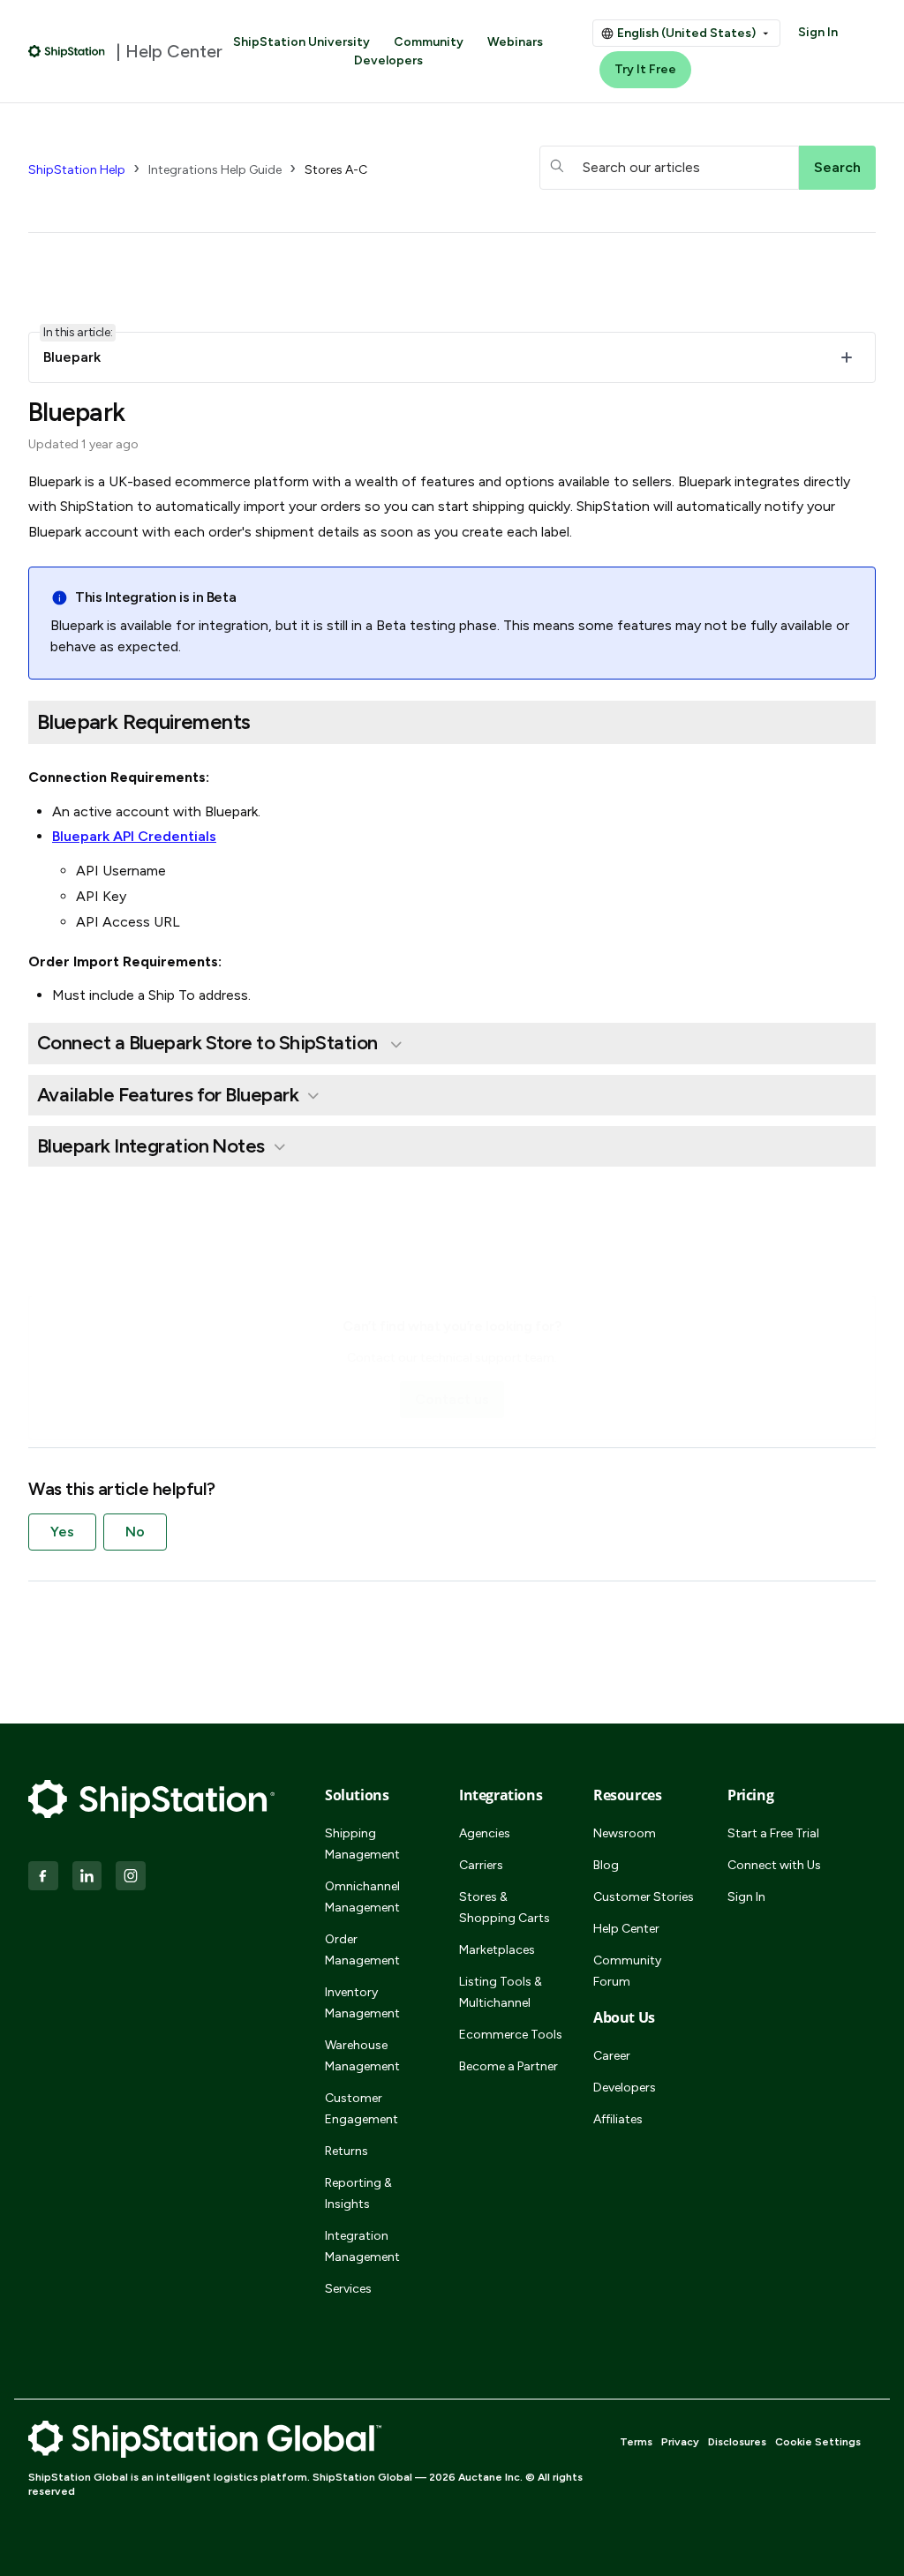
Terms (636, 2442)
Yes (62, 1532)
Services (348, 2289)
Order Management (362, 1950)
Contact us (452, 1399)
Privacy (680, 2442)
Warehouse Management (362, 2056)
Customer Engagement (362, 2109)
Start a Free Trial (773, 1833)
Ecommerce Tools (511, 2035)
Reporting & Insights (358, 2193)
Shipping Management (362, 1844)
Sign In (818, 32)
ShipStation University (301, 42)
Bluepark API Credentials (134, 836)
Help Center (626, 1929)
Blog (606, 1865)
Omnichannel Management (362, 1897)
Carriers (481, 1865)
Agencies (485, 1833)
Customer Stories (644, 1897)
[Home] (67, 51)
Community (429, 42)
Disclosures (737, 2442)
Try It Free (645, 69)
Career (612, 2056)
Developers (388, 60)
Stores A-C (336, 170)
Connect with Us (774, 1865)
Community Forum (627, 1971)
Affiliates (618, 2119)
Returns (347, 2151)
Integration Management (362, 2246)
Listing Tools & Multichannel (501, 1992)
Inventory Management (362, 2003)
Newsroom (625, 1833)
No (135, 1532)
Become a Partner (508, 2066)
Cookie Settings (818, 2442)
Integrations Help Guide (215, 170)
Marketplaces (497, 1950)
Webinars (515, 42)
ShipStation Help (77, 170)
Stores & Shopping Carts (505, 1908)
